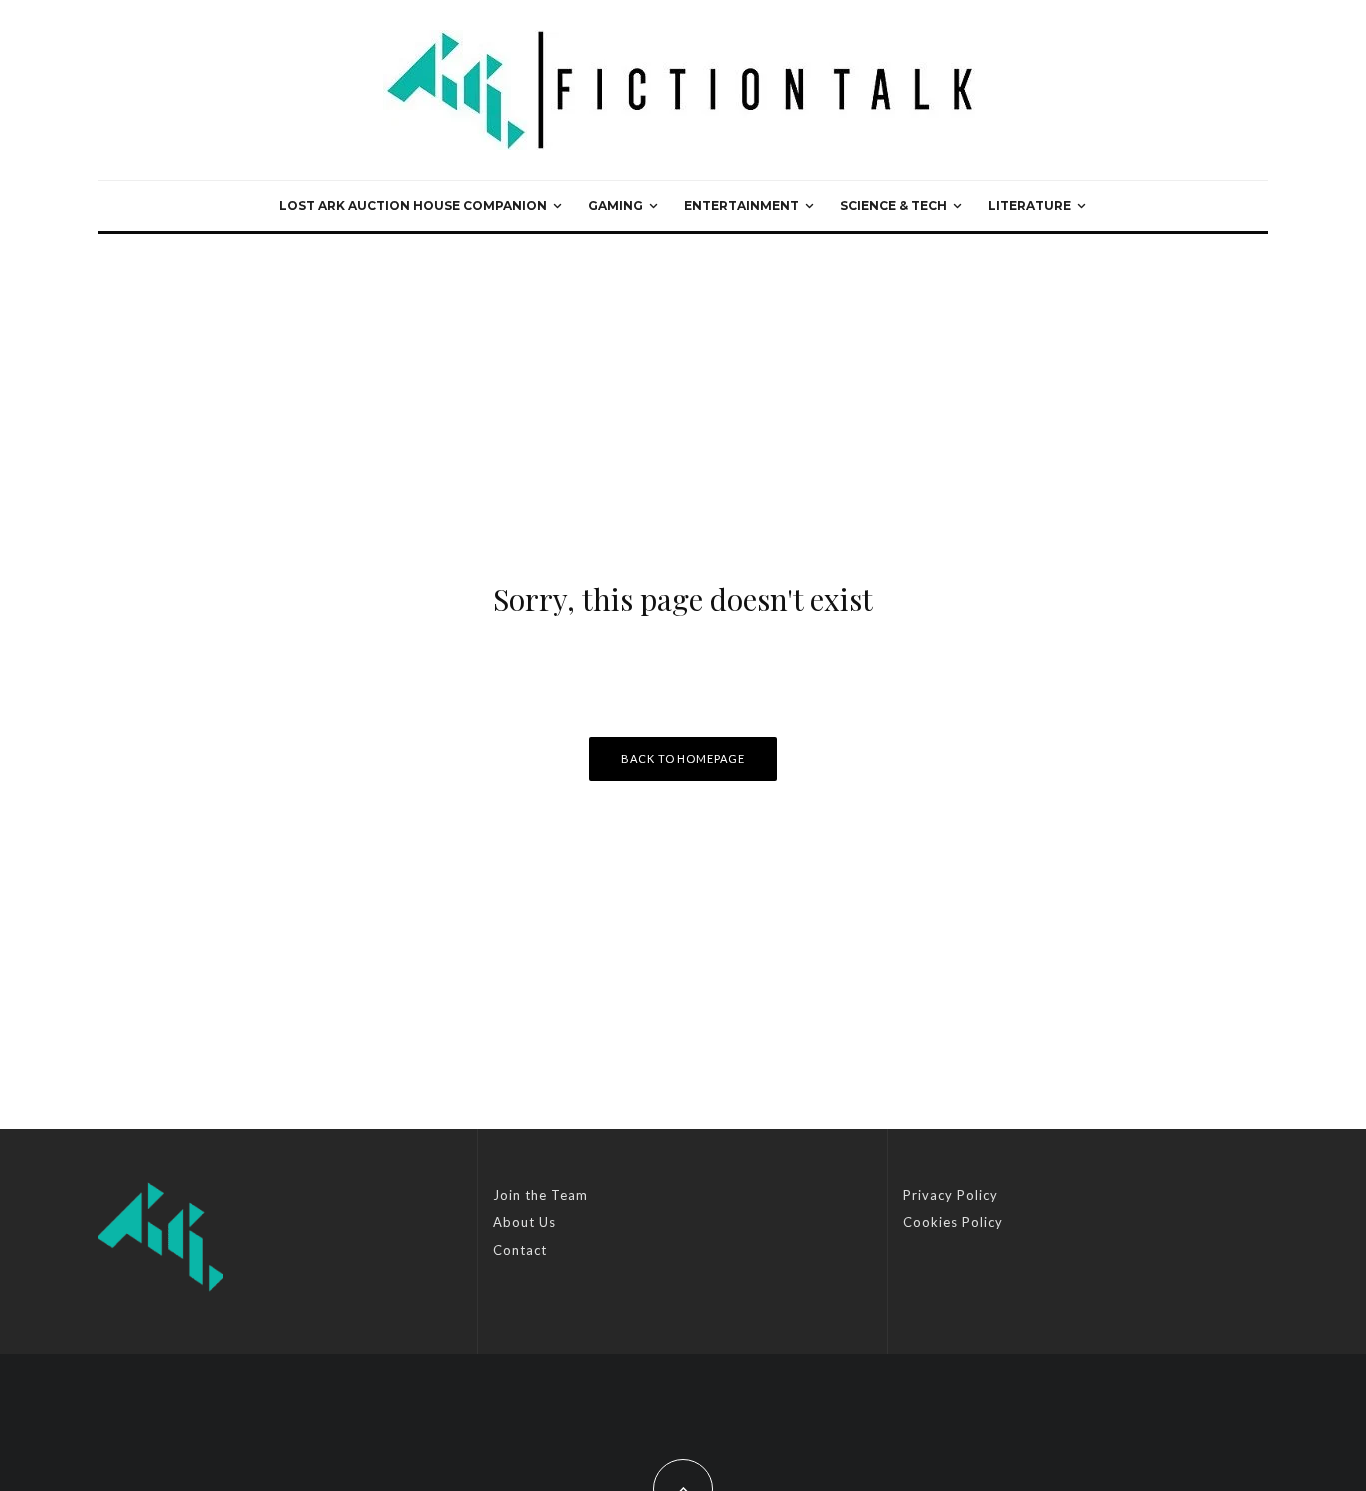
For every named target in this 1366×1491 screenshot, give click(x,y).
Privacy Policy (950, 1195)
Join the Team (540, 1195)
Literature (1029, 205)
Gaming (615, 205)
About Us (524, 1222)
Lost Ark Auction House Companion (413, 205)
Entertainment (741, 205)
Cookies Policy (953, 1222)
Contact (520, 1250)
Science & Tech (893, 205)
